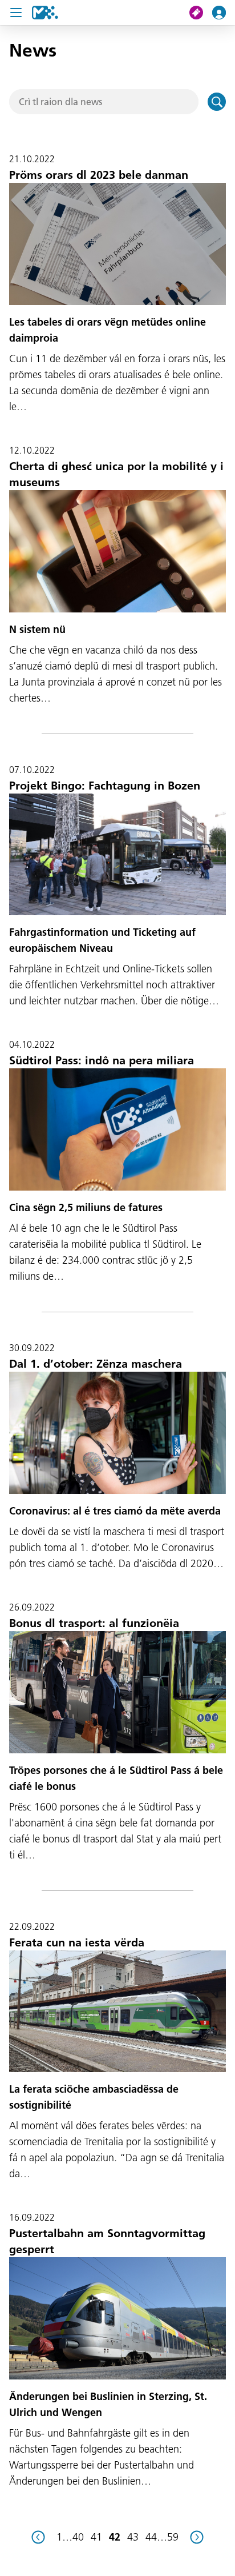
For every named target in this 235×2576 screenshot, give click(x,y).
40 (78, 2537)
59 (173, 2537)
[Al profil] (224, 13)
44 (151, 2537)
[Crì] (217, 102)
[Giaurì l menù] (16, 13)
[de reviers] (38, 2537)
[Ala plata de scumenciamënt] (45, 13)
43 (133, 2537)
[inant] (197, 2537)
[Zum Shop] (201, 13)
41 (96, 2537)
